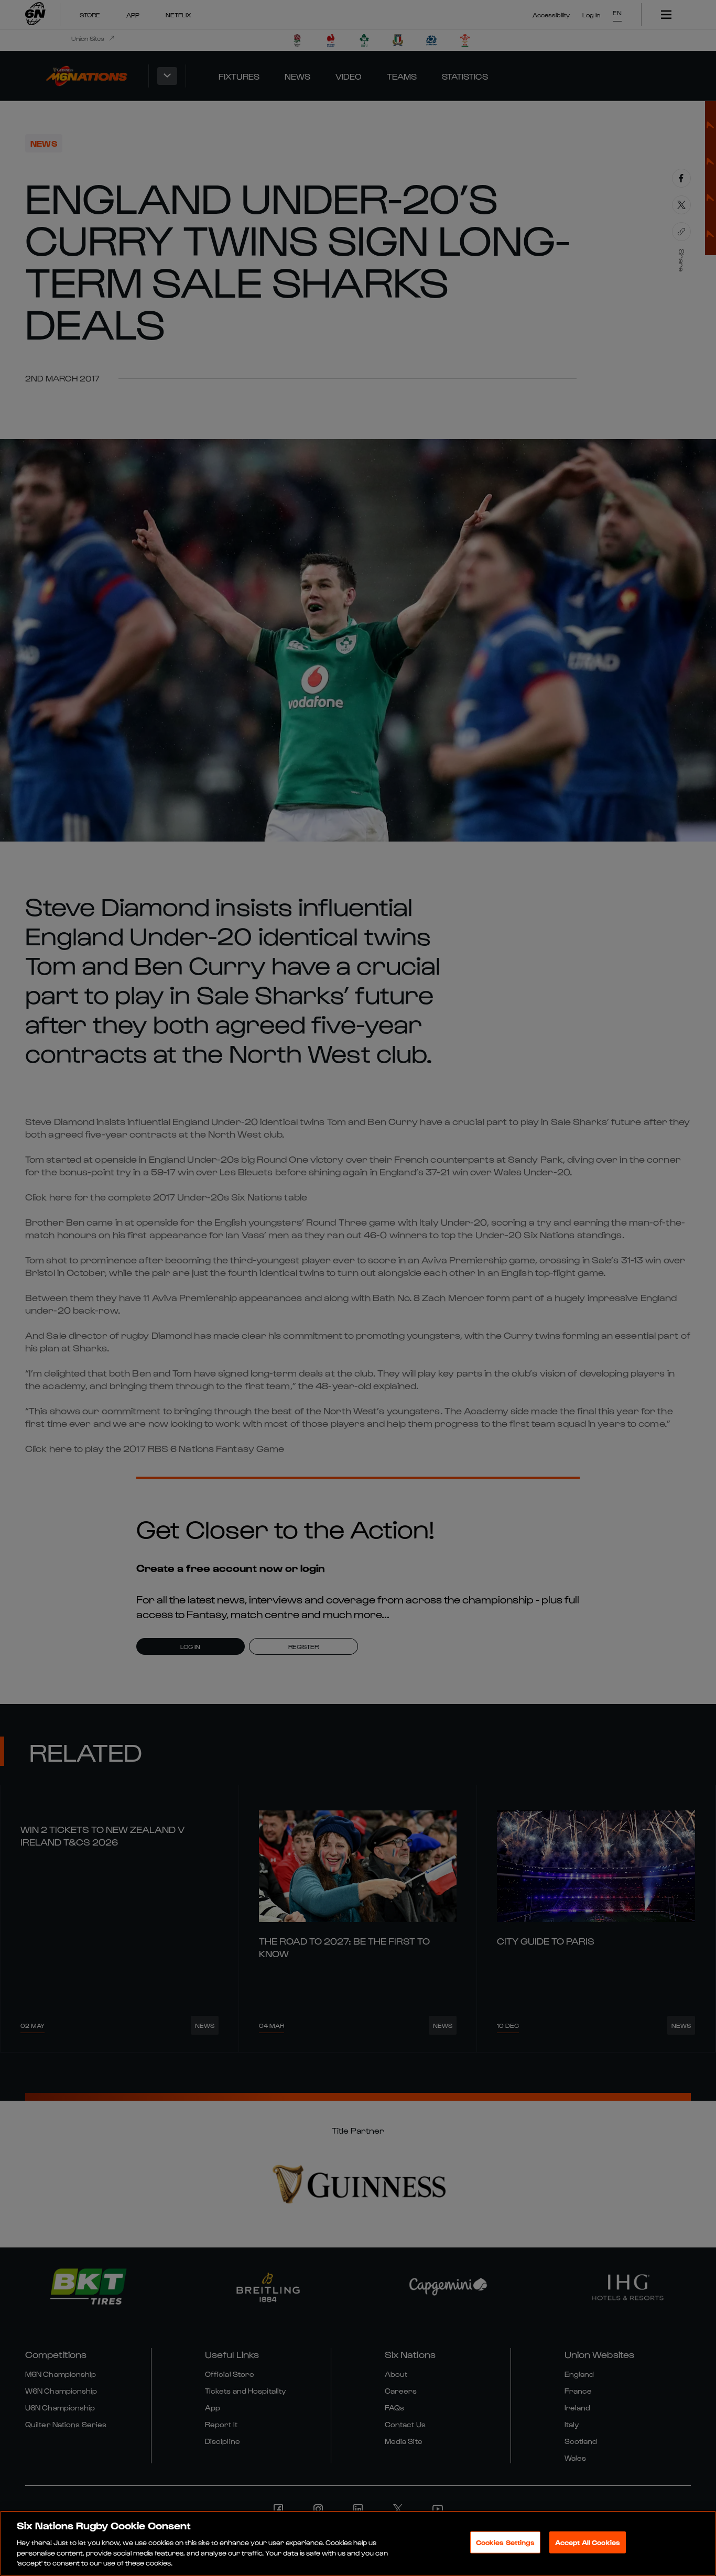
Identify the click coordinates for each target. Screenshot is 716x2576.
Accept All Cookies (588, 2542)
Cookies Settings (505, 2542)
